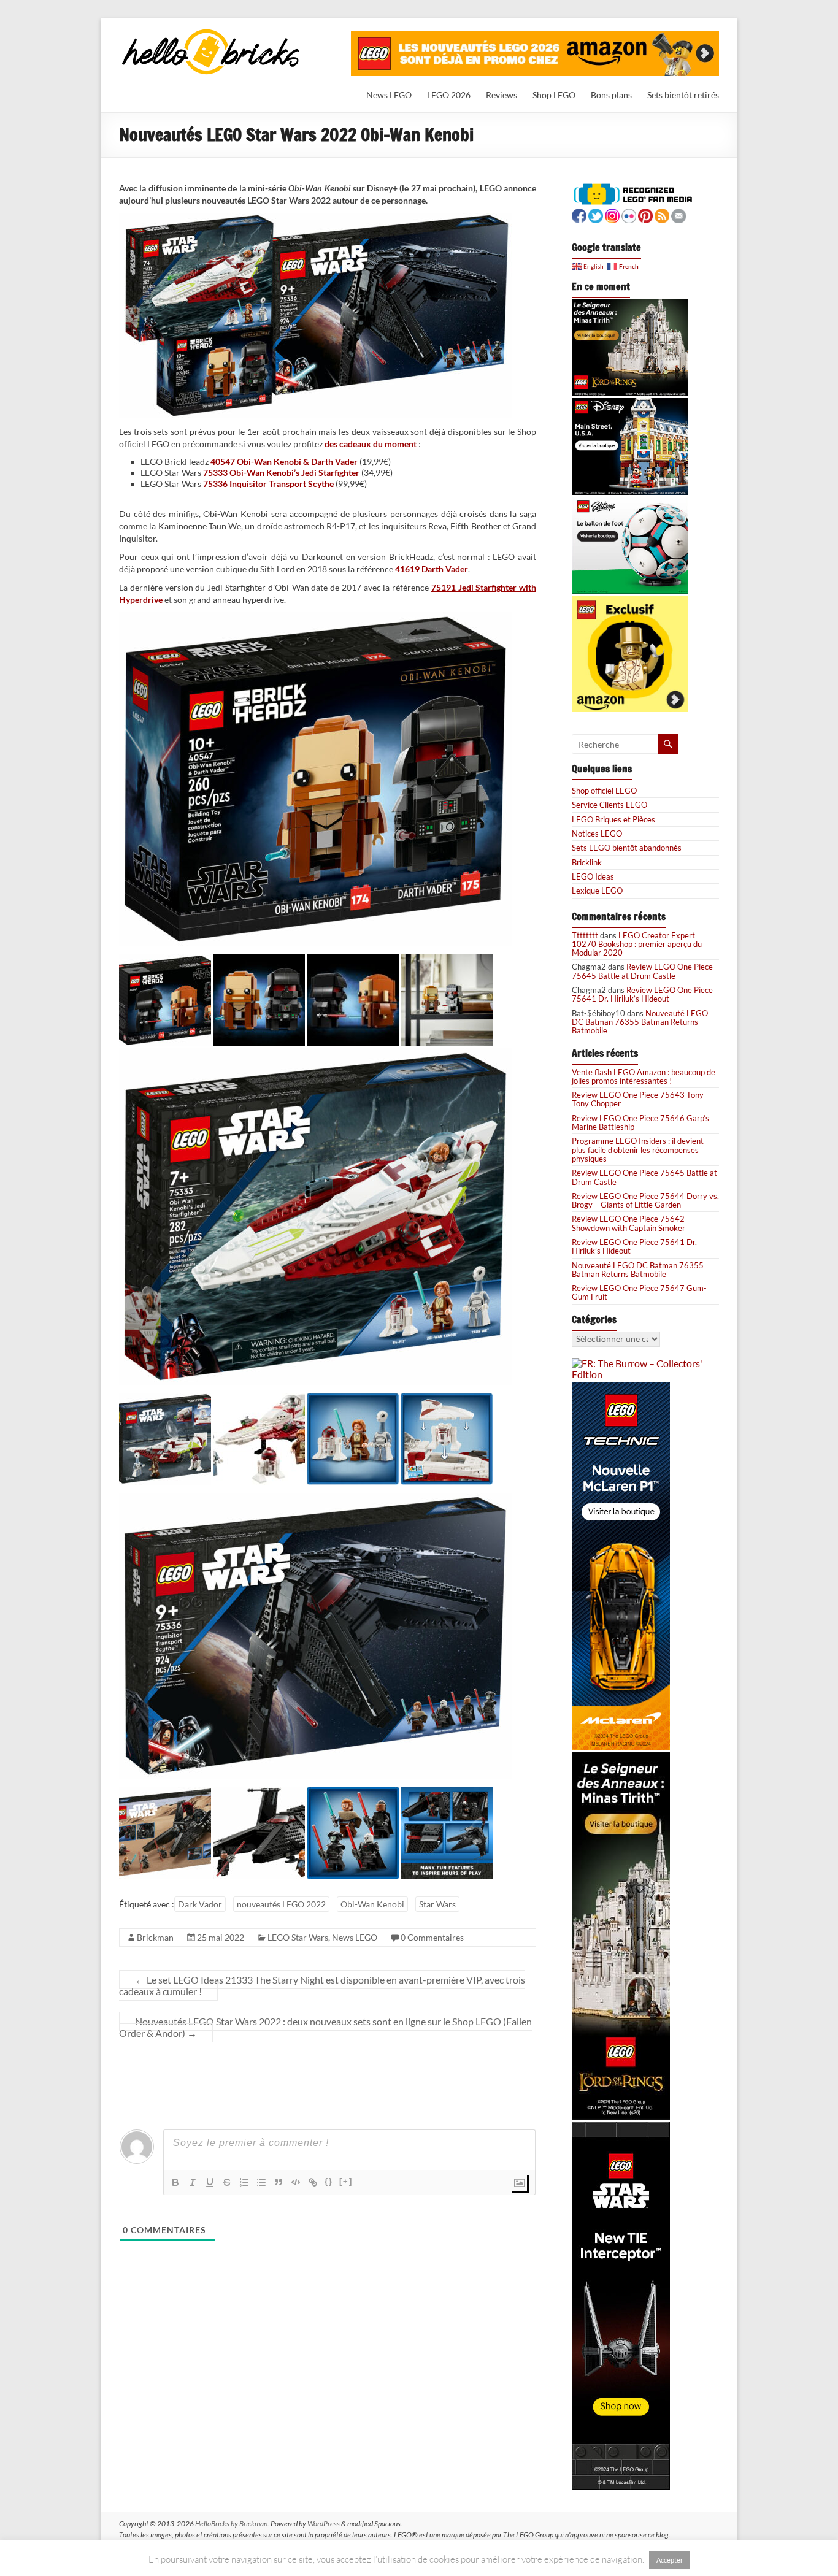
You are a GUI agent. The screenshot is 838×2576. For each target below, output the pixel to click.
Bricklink (587, 862)
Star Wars (437, 1904)
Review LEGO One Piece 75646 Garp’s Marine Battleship (640, 1122)
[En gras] (175, 2182)
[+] (346, 2181)
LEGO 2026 (449, 95)
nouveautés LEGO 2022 (281, 1904)
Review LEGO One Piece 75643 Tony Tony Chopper (638, 1099)
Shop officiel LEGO (604, 791)
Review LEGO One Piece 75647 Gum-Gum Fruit (639, 1292)
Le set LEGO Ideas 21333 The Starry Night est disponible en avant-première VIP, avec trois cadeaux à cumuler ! (322, 1985)
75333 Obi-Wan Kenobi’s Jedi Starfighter (281, 473)
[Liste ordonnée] (244, 2182)
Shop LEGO (554, 95)
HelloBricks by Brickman (231, 2524)
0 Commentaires (432, 1937)
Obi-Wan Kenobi (372, 1904)
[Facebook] (579, 214)
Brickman (155, 1937)
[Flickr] (629, 214)
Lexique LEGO (597, 891)
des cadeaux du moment (371, 444)
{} (329, 2181)
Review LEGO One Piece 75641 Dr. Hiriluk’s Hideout (642, 994)
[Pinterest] (645, 214)
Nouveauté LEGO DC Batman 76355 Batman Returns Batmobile (640, 1022)
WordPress (324, 2524)
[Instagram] (612, 214)
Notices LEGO (597, 834)
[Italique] (193, 2182)
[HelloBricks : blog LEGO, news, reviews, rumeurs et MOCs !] (211, 33)
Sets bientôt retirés (683, 95)
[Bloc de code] (296, 2182)
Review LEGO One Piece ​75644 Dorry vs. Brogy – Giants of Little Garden (645, 1200)
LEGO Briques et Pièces (613, 819)
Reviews (502, 95)
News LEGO (389, 95)
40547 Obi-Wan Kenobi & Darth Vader (284, 462)
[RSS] (662, 214)
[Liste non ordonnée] (261, 2182)
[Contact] (678, 214)
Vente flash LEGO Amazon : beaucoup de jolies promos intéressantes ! (644, 1076)
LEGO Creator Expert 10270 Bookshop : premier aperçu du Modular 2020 (637, 944)
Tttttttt (585, 935)
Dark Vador (200, 1904)
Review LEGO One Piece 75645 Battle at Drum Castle (642, 971)
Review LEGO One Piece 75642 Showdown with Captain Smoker (628, 1223)
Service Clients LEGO (609, 805)
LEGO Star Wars (298, 1937)
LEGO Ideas (593, 876)
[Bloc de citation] (279, 2182)
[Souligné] (210, 2182)
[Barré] (227, 2182)
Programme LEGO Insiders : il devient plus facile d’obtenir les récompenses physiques (638, 1150)
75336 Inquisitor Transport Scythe (268, 484)
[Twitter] (596, 214)
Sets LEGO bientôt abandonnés (627, 848)
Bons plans (611, 95)
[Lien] (313, 2182)
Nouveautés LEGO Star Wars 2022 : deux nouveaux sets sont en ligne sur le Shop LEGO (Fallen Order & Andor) (325, 2027)
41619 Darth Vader (432, 569)
